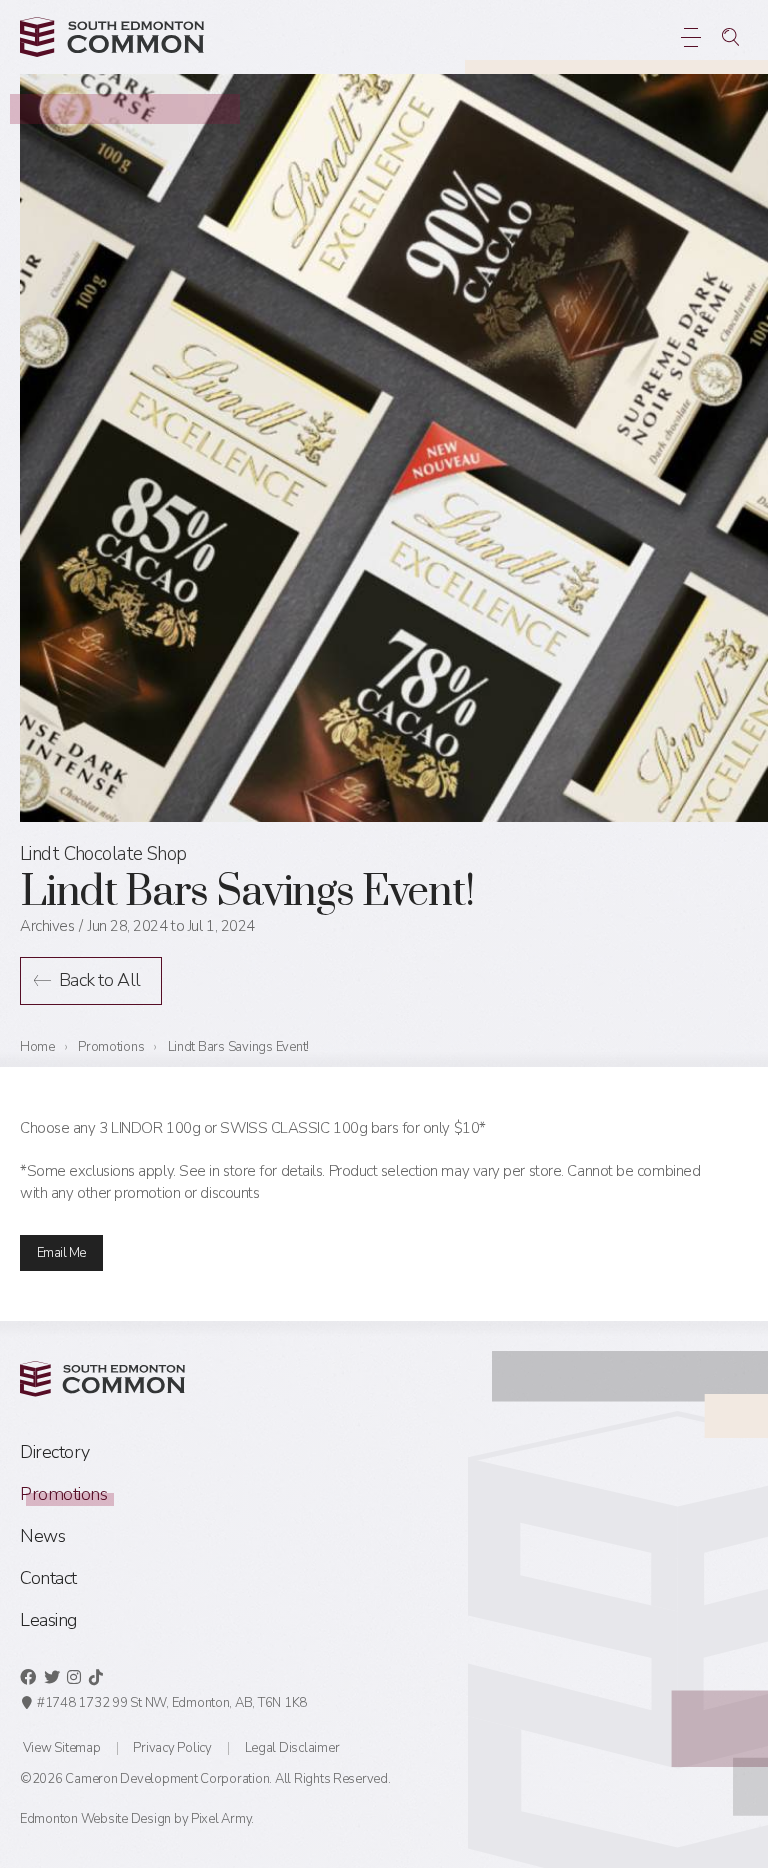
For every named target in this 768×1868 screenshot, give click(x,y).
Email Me (61, 1253)
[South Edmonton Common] (112, 37)
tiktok (96, 1677)
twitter (52, 1677)
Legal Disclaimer (292, 1748)
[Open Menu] (690, 37)
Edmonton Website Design (95, 1819)
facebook (28, 1677)
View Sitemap (62, 1748)
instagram (74, 1677)
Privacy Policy (172, 1748)
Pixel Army (221, 1819)
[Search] (730, 37)
